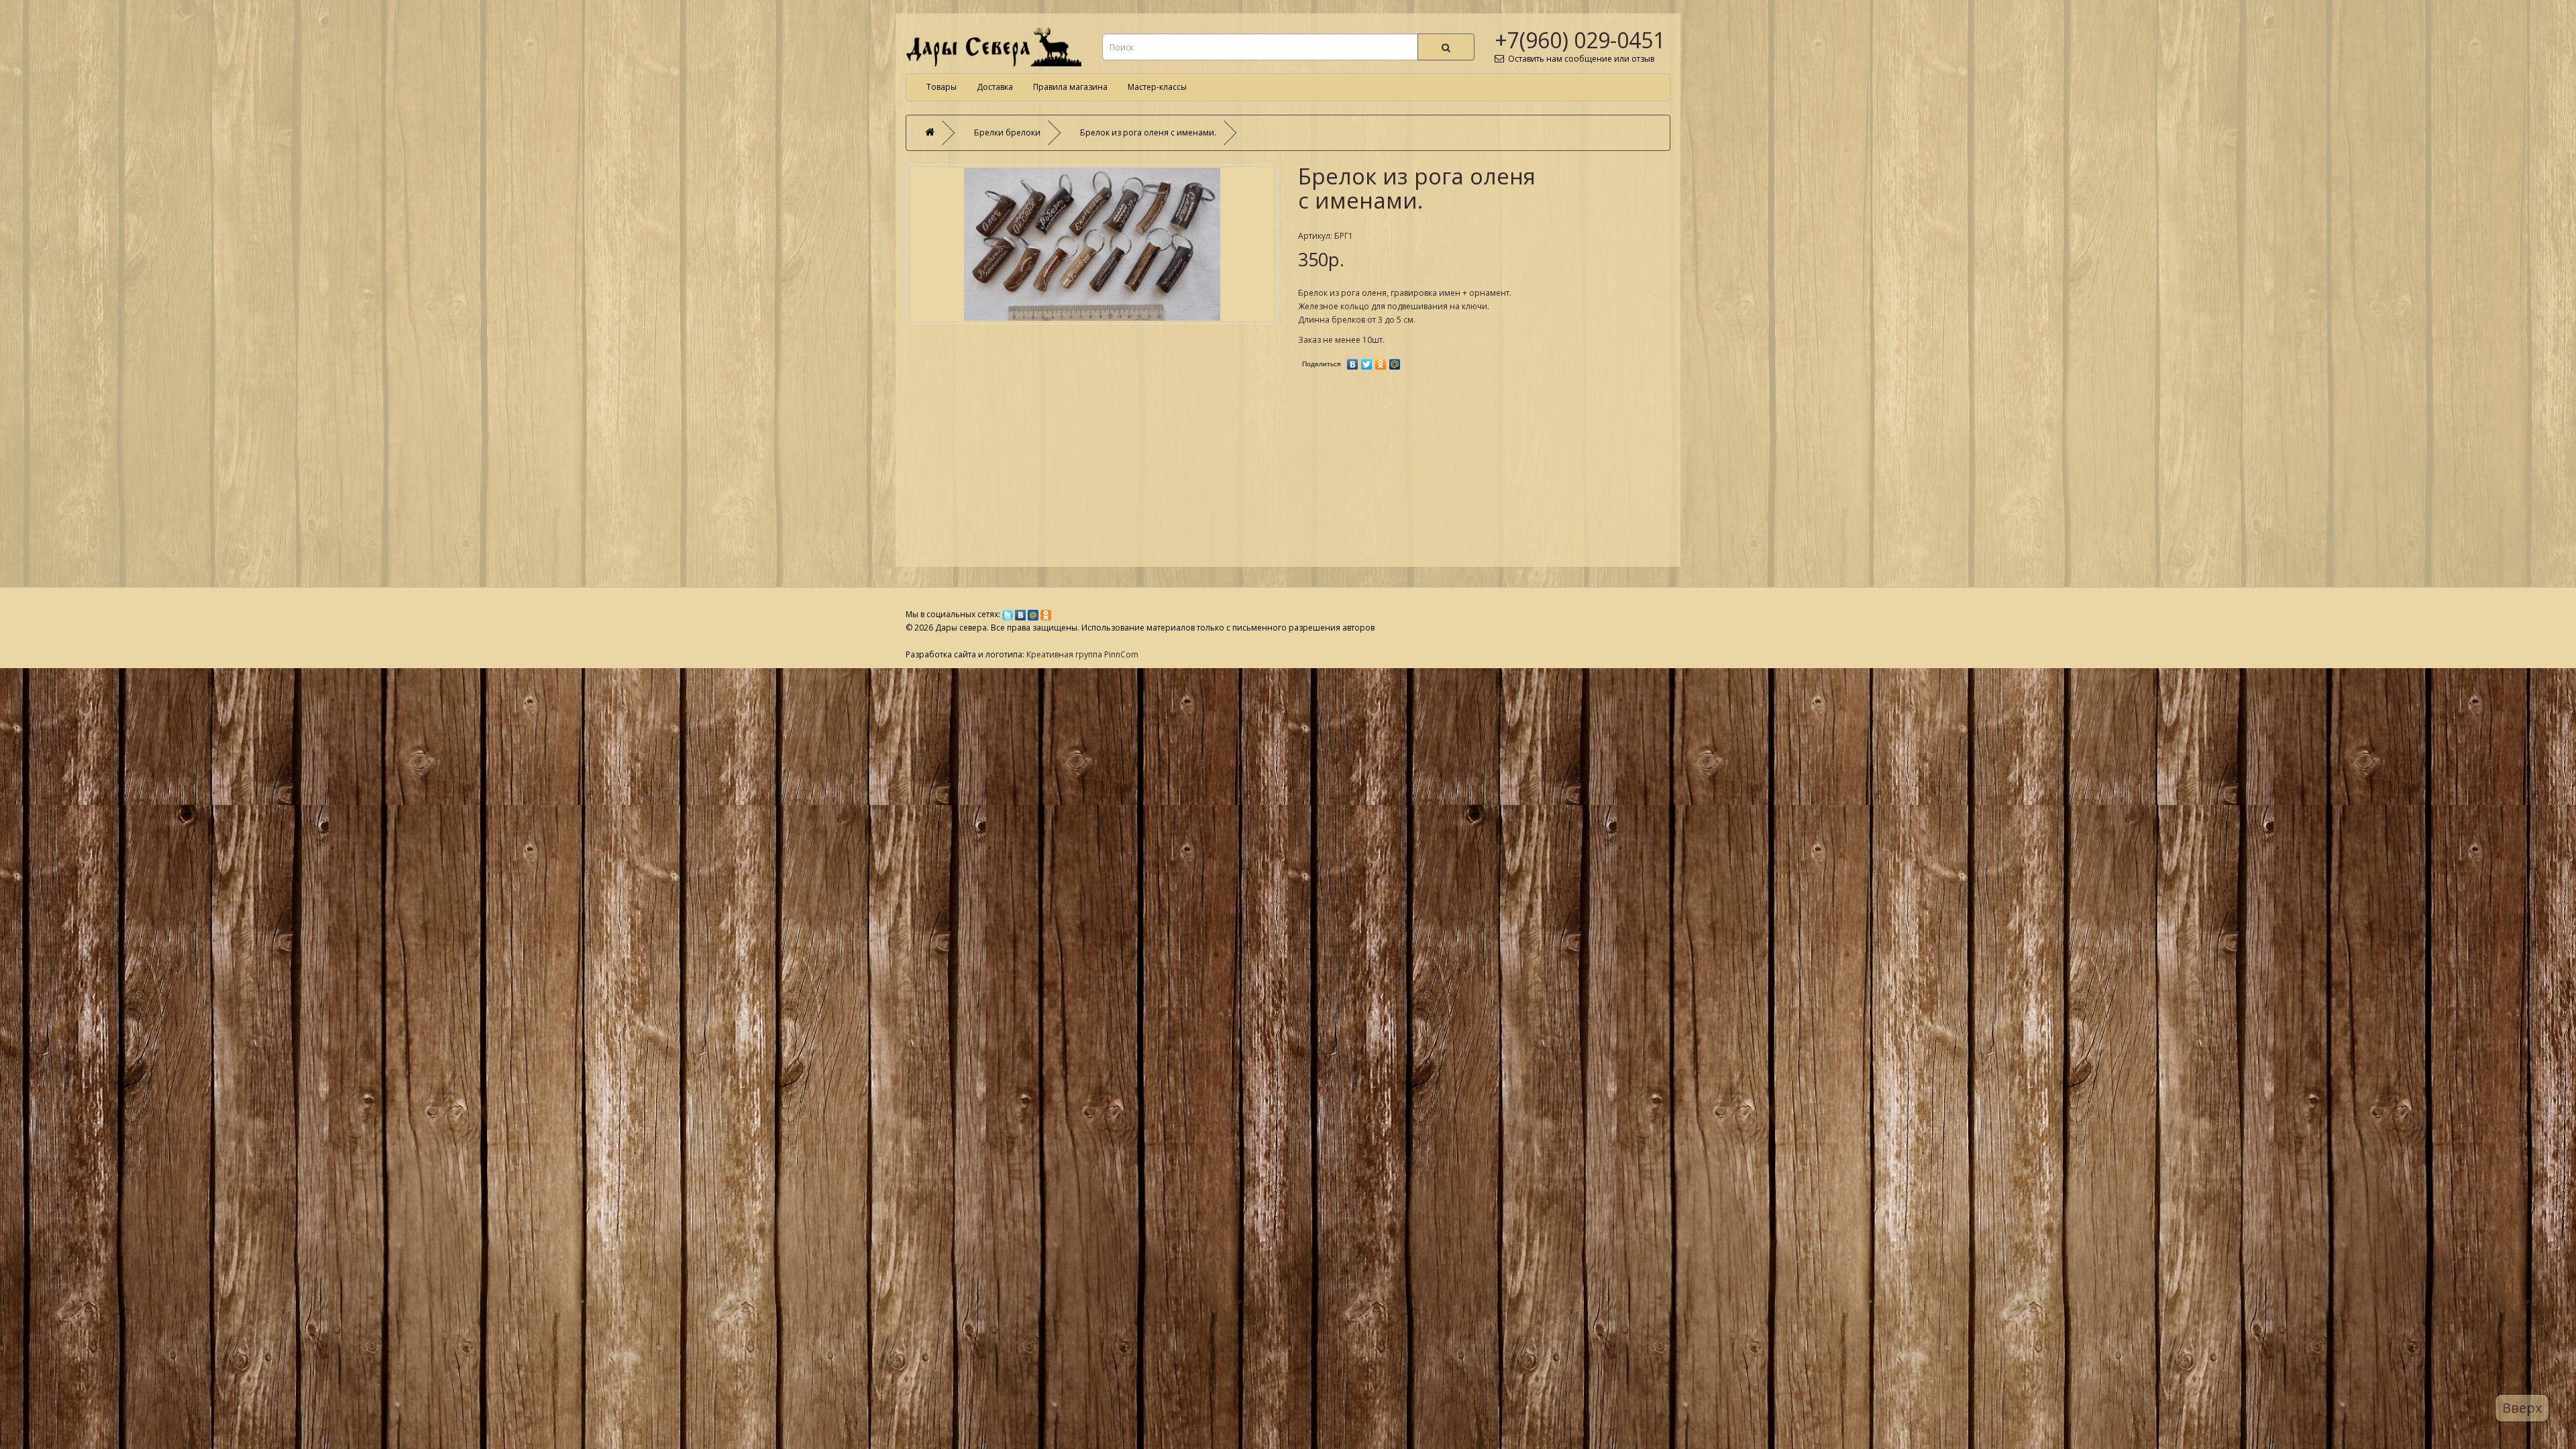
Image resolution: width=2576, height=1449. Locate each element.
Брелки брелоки (1007, 132)
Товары (942, 87)
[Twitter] (1367, 361)
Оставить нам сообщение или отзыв (1579, 59)
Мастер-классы (1157, 87)
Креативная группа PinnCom (1082, 654)
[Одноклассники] (1381, 361)
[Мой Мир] (1395, 361)
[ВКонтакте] (1353, 361)
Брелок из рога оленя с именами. (1148, 132)
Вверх (2522, 1408)
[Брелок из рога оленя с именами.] (1092, 244)
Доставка (995, 87)
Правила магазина (1070, 87)
